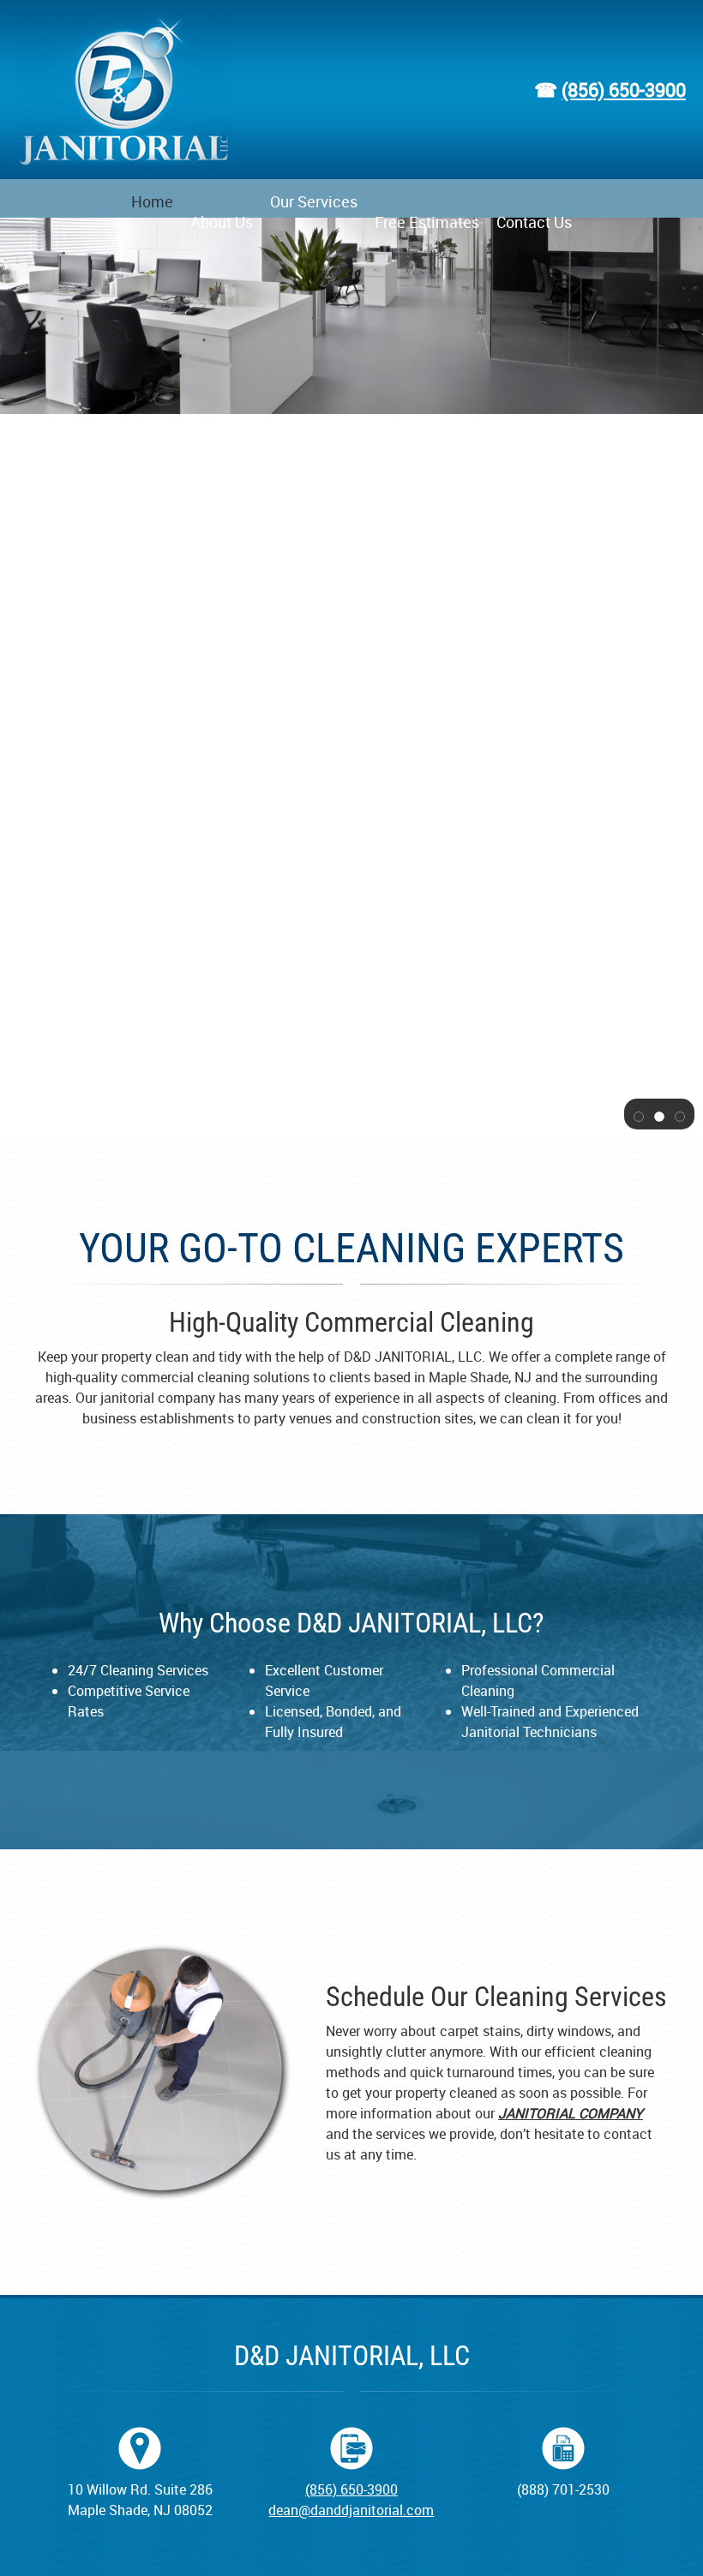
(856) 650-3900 (624, 90)
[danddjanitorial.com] (124, 90)
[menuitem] (152, 198)
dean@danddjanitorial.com (351, 2510)
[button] (639, 1115)
